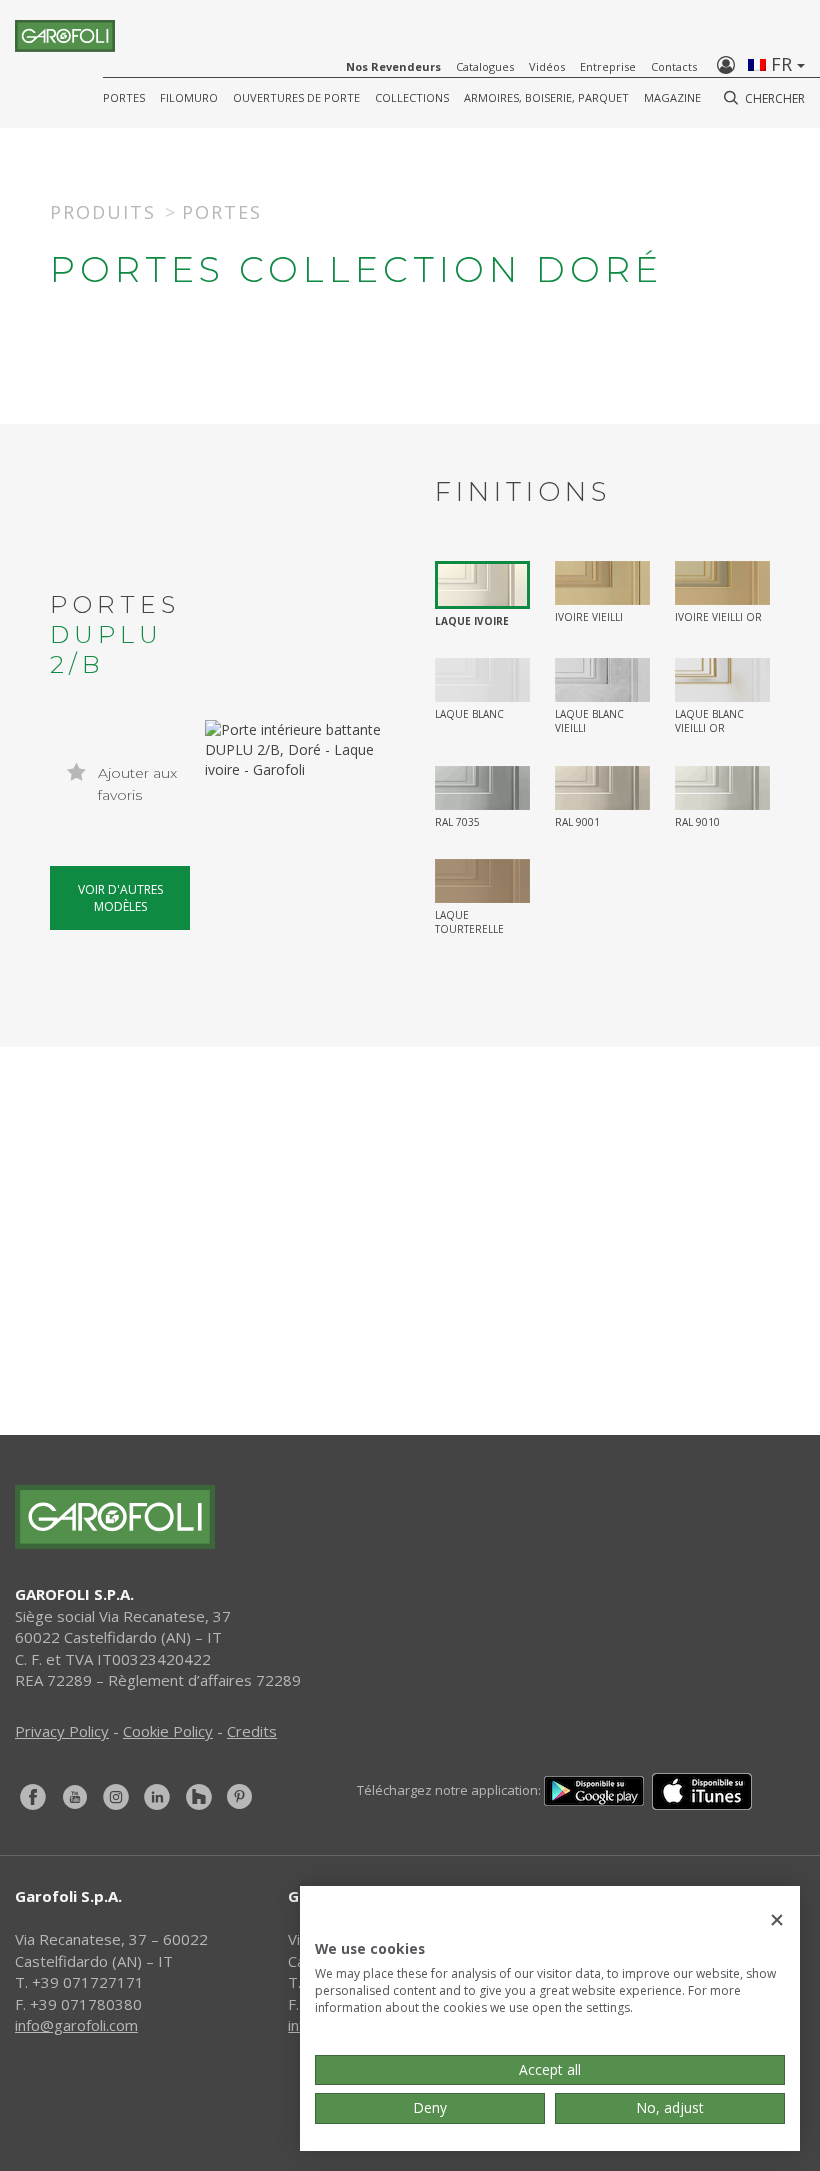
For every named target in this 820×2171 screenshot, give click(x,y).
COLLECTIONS (412, 97)
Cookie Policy (168, 1731)
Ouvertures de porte (296, 97)
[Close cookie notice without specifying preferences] (777, 1920)
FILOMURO (189, 97)
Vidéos (547, 66)
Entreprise (608, 66)
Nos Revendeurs (393, 66)
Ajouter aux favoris (135, 784)
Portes (124, 97)
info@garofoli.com (76, 2025)
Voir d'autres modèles (120, 898)
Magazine (672, 97)
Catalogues (485, 66)
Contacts (674, 66)
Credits (252, 1731)
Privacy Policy (62, 1731)
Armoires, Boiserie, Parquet (546, 97)
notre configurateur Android (433, 1394)
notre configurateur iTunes (434, 1325)
